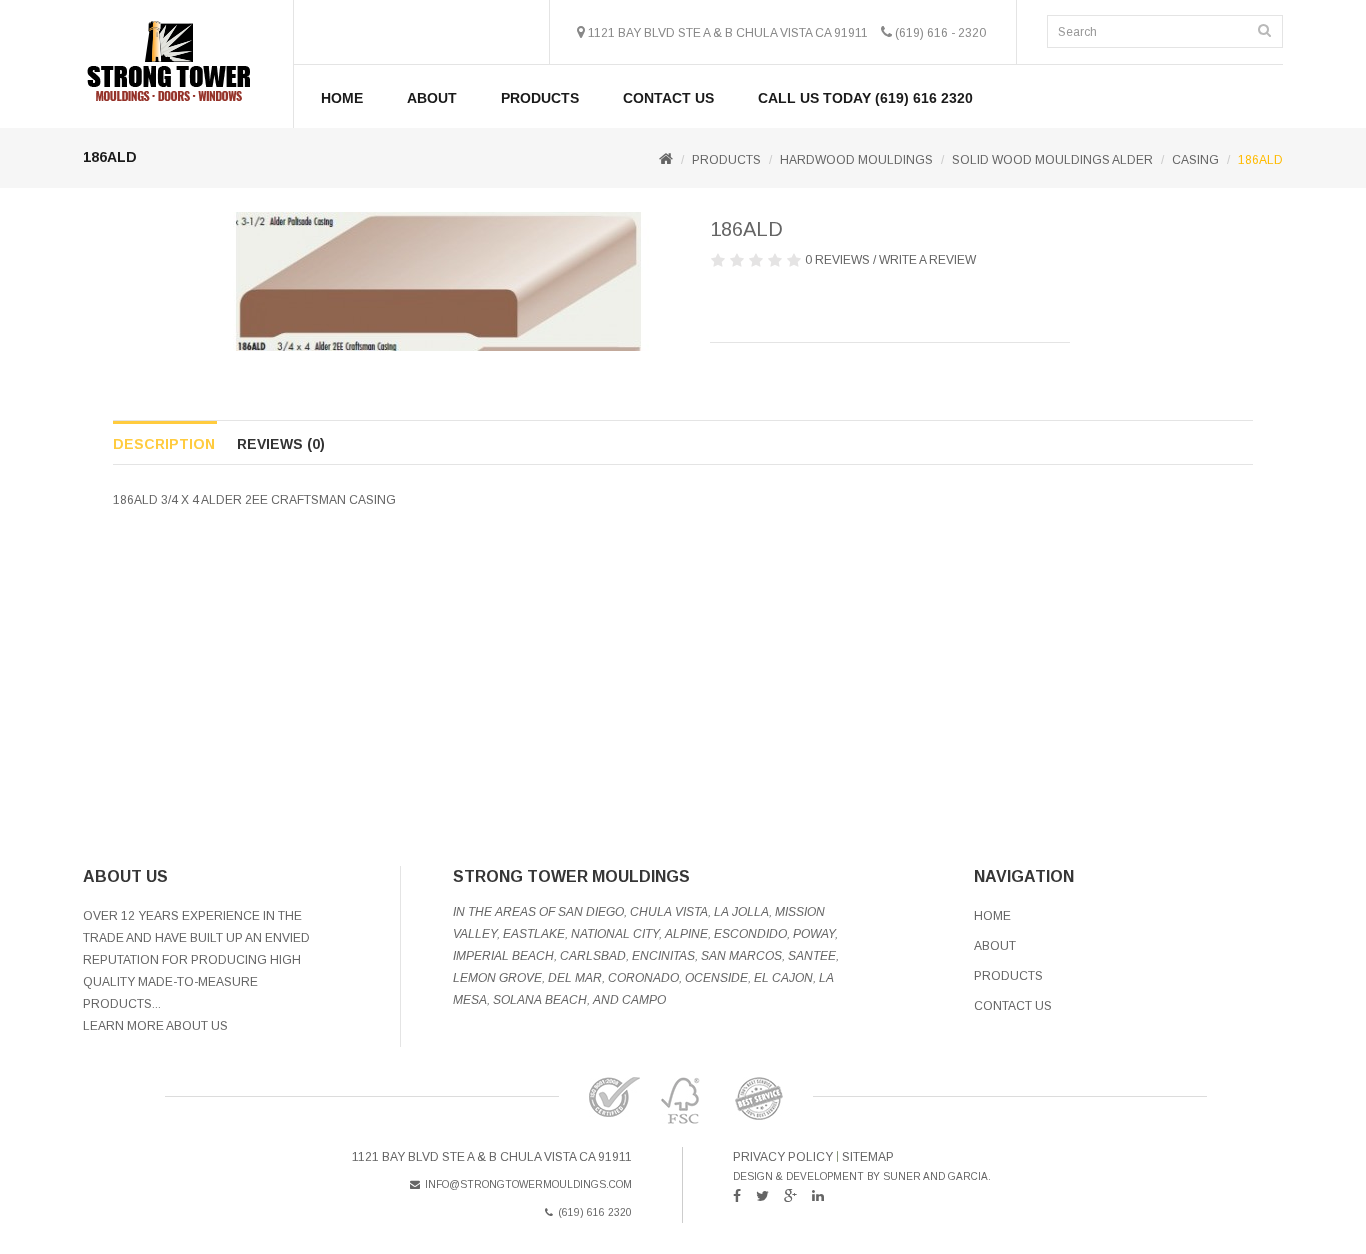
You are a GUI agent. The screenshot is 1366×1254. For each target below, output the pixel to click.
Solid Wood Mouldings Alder (1052, 160)
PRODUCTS (540, 98)
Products (1008, 976)
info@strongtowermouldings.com (528, 1184)
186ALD (1260, 160)
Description (164, 444)
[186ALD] (438, 281)
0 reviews (837, 260)
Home (342, 98)
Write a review (927, 260)
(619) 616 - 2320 (940, 33)
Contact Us (668, 98)
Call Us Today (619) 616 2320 (865, 98)
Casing (1195, 160)
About (432, 98)
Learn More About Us (155, 1026)
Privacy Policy (783, 1157)
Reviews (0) (281, 444)
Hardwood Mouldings (856, 160)
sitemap (868, 1157)
